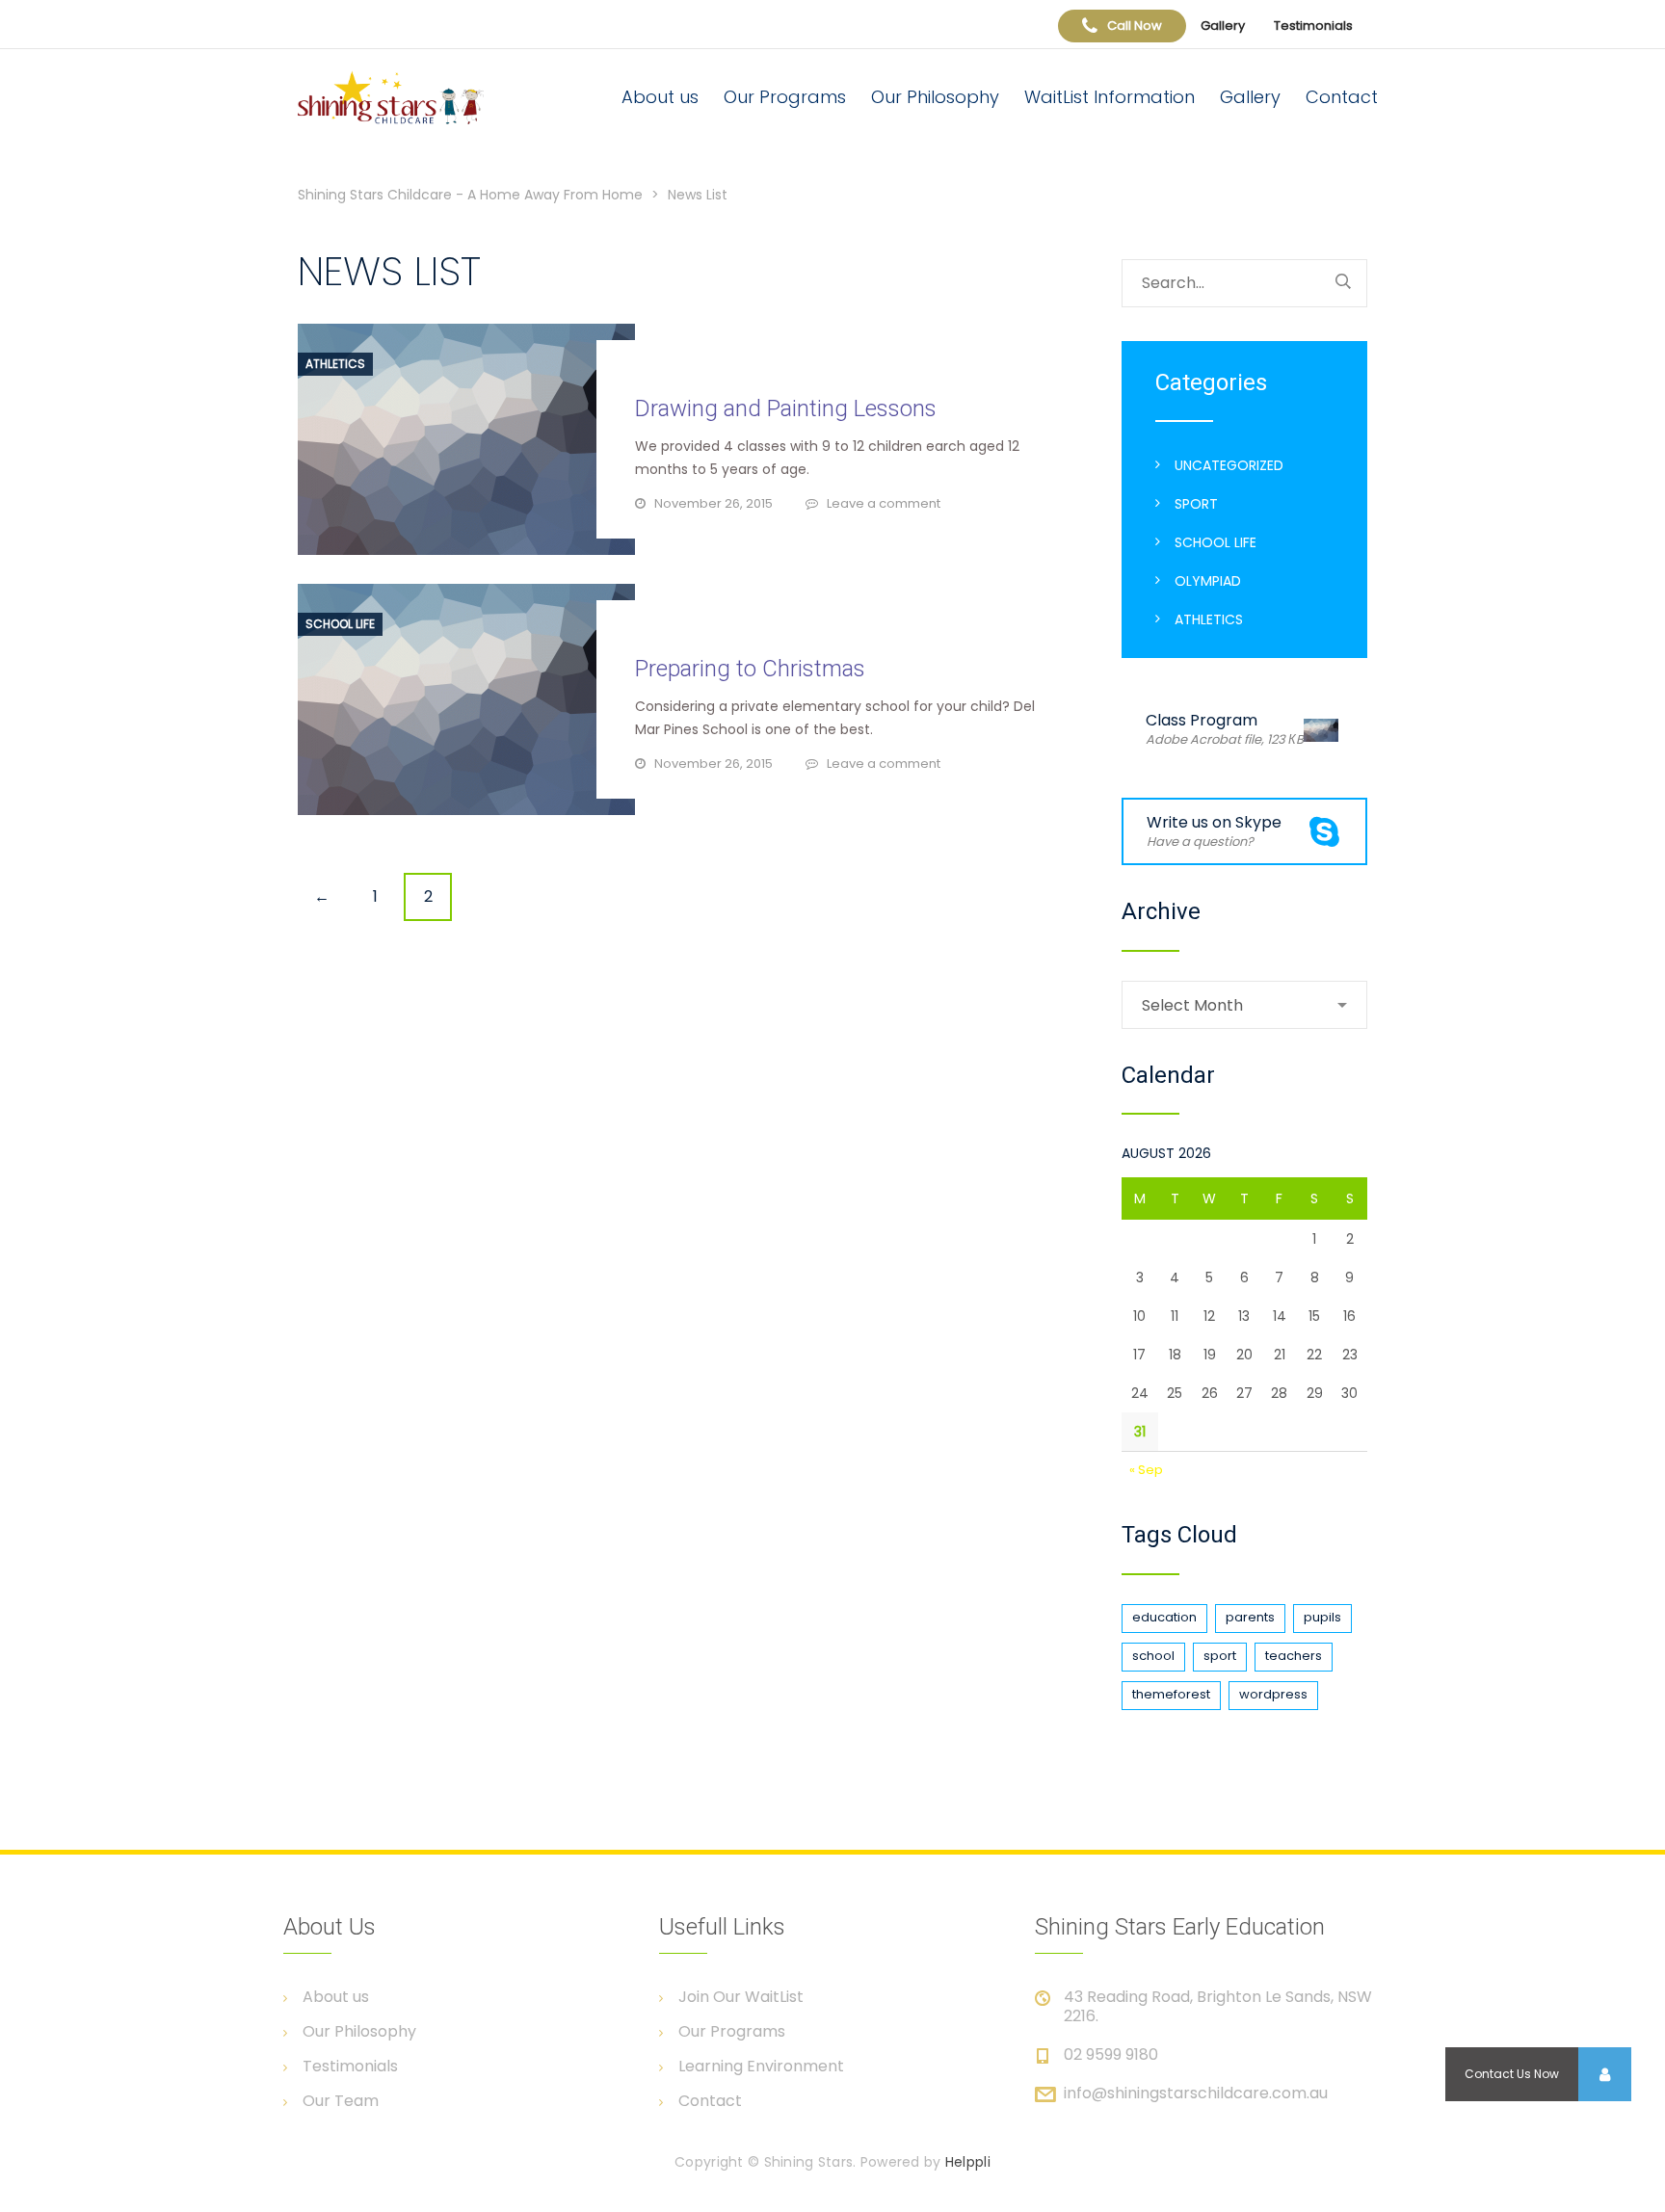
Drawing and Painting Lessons (786, 408)
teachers (1294, 1656)
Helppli (968, 2162)
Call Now (1135, 26)
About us (660, 97)
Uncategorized (1229, 465)
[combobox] (1244, 1005)
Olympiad (1208, 581)
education (1164, 1617)
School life (340, 624)
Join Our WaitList (741, 1997)
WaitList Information (1110, 97)
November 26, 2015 (714, 503)
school (1153, 1656)
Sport (1196, 504)
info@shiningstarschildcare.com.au (1196, 2093)
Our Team (341, 2101)
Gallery (1223, 26)
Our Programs (785, 97)
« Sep (1146, 1470)
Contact (1342, 97)
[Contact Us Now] (1604, 2074)
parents (1250, 1617)
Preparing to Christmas (750, 669)
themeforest (1171, 1694)
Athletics (335, 364)
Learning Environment (761, 2067)
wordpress (1273, 1694)
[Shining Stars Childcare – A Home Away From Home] (410, 97)
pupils (1322, 1617)
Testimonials (1313, 26)
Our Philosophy (935, 97)
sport (1220, 1656)
